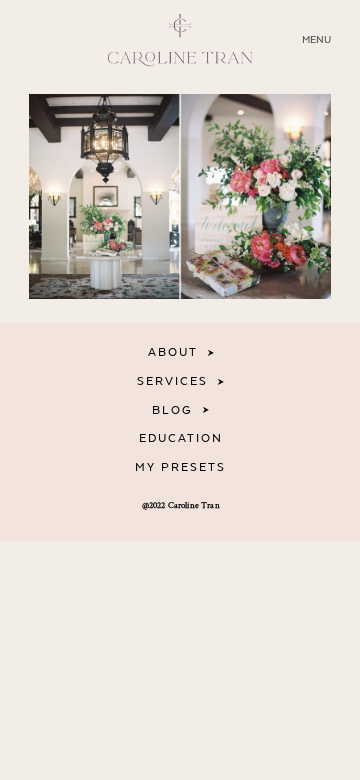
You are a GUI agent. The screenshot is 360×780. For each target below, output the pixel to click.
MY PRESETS (180, 467)
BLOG (172, 410)
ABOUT (173, 352)
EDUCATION (181, 438)
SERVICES (172, 381)
